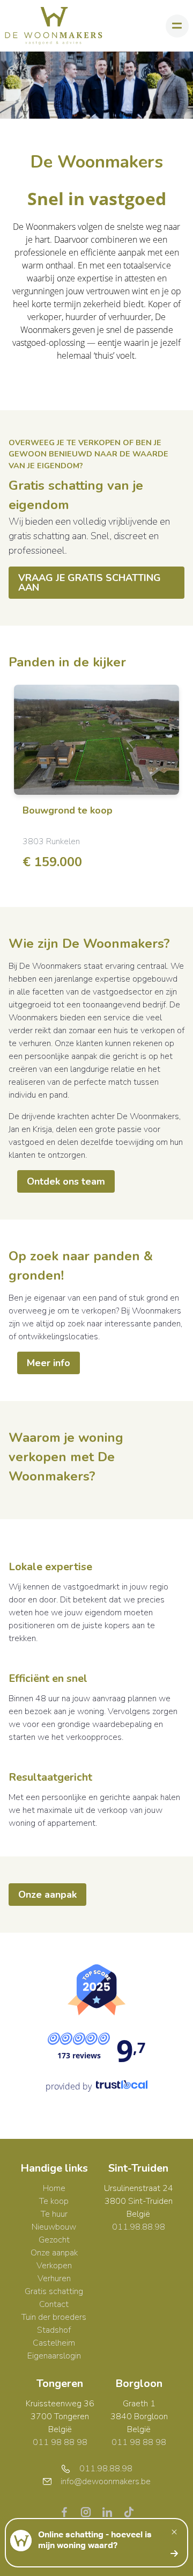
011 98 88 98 (60, 2442)
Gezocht (54, 2240)
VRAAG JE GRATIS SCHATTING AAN (90, 583)
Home (54, 2188)
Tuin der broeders (54, 2317)
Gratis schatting (54, 2291)
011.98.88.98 (139, 2227)
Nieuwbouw (54, 2227)
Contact (54, 2304)
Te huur (54, 2214)
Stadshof (54, 2330)
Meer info (49, 1363)
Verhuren (54, 2279)
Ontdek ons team (66, 1181)
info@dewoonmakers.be (106, 2481)
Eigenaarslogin (54, 2356)
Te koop (54, 2201)
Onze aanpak (47, 1895)
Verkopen (54, 2266)
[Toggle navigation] (177, 26)
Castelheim (54, 2343)
